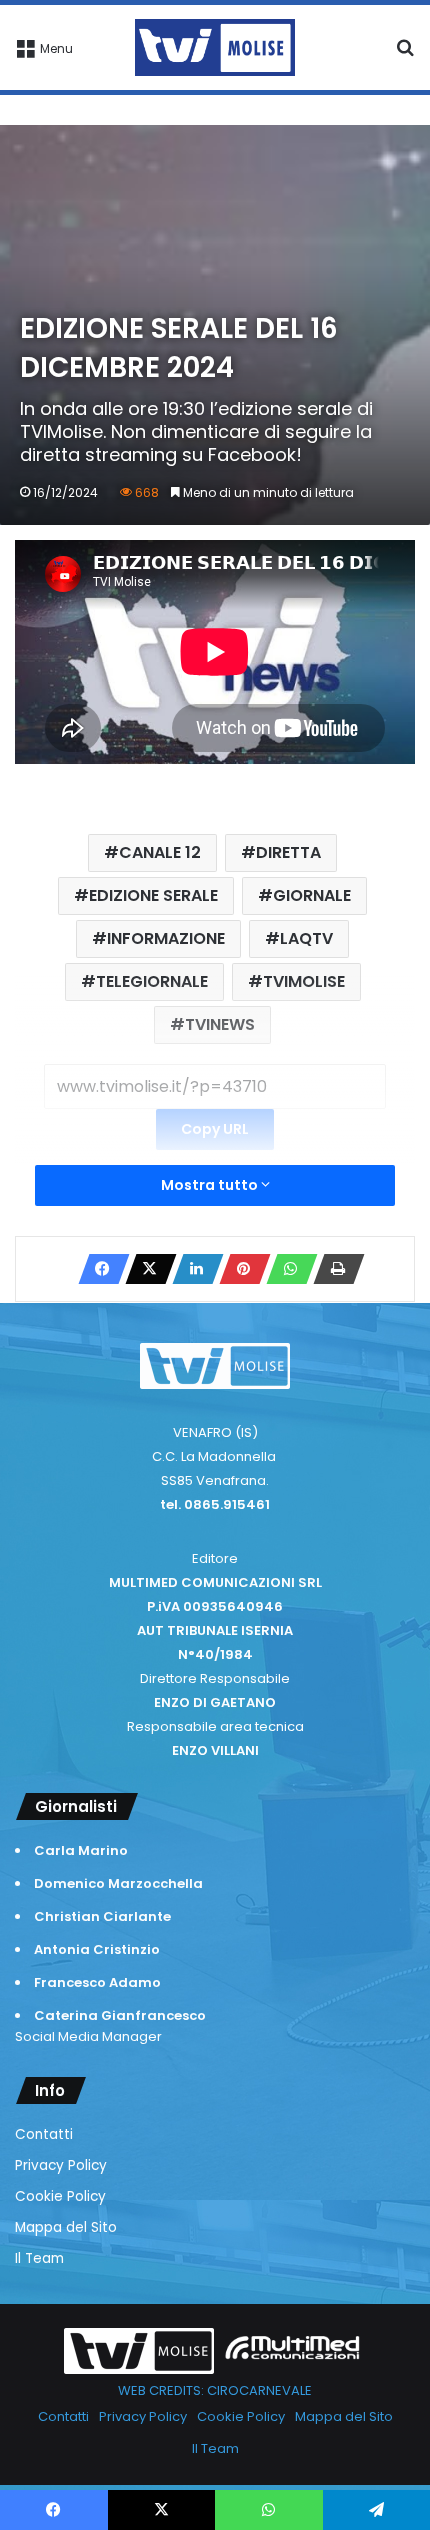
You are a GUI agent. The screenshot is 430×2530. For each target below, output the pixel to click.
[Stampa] (333, 1269)
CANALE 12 (160, 852)
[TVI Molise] (215, 47)
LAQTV (306, 938)
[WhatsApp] (286, 1269)
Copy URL (215, 1129)
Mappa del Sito (66, 2227)
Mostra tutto (211, 1185)
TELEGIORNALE (152, 981)
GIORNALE (312, 895)
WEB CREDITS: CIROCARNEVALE (215, 2390)
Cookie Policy (60, 2196)
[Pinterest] (239, 1269)
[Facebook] (98, 1269)
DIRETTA (288, 852)
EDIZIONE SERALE (153, 895)
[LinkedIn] (192, 1269)
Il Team (39, 2258)
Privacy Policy (61, 2165)
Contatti (44, 2134)
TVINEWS (220, 1024)
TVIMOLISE (304, 981)
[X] (145, 1269)
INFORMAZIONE (166, 938)
